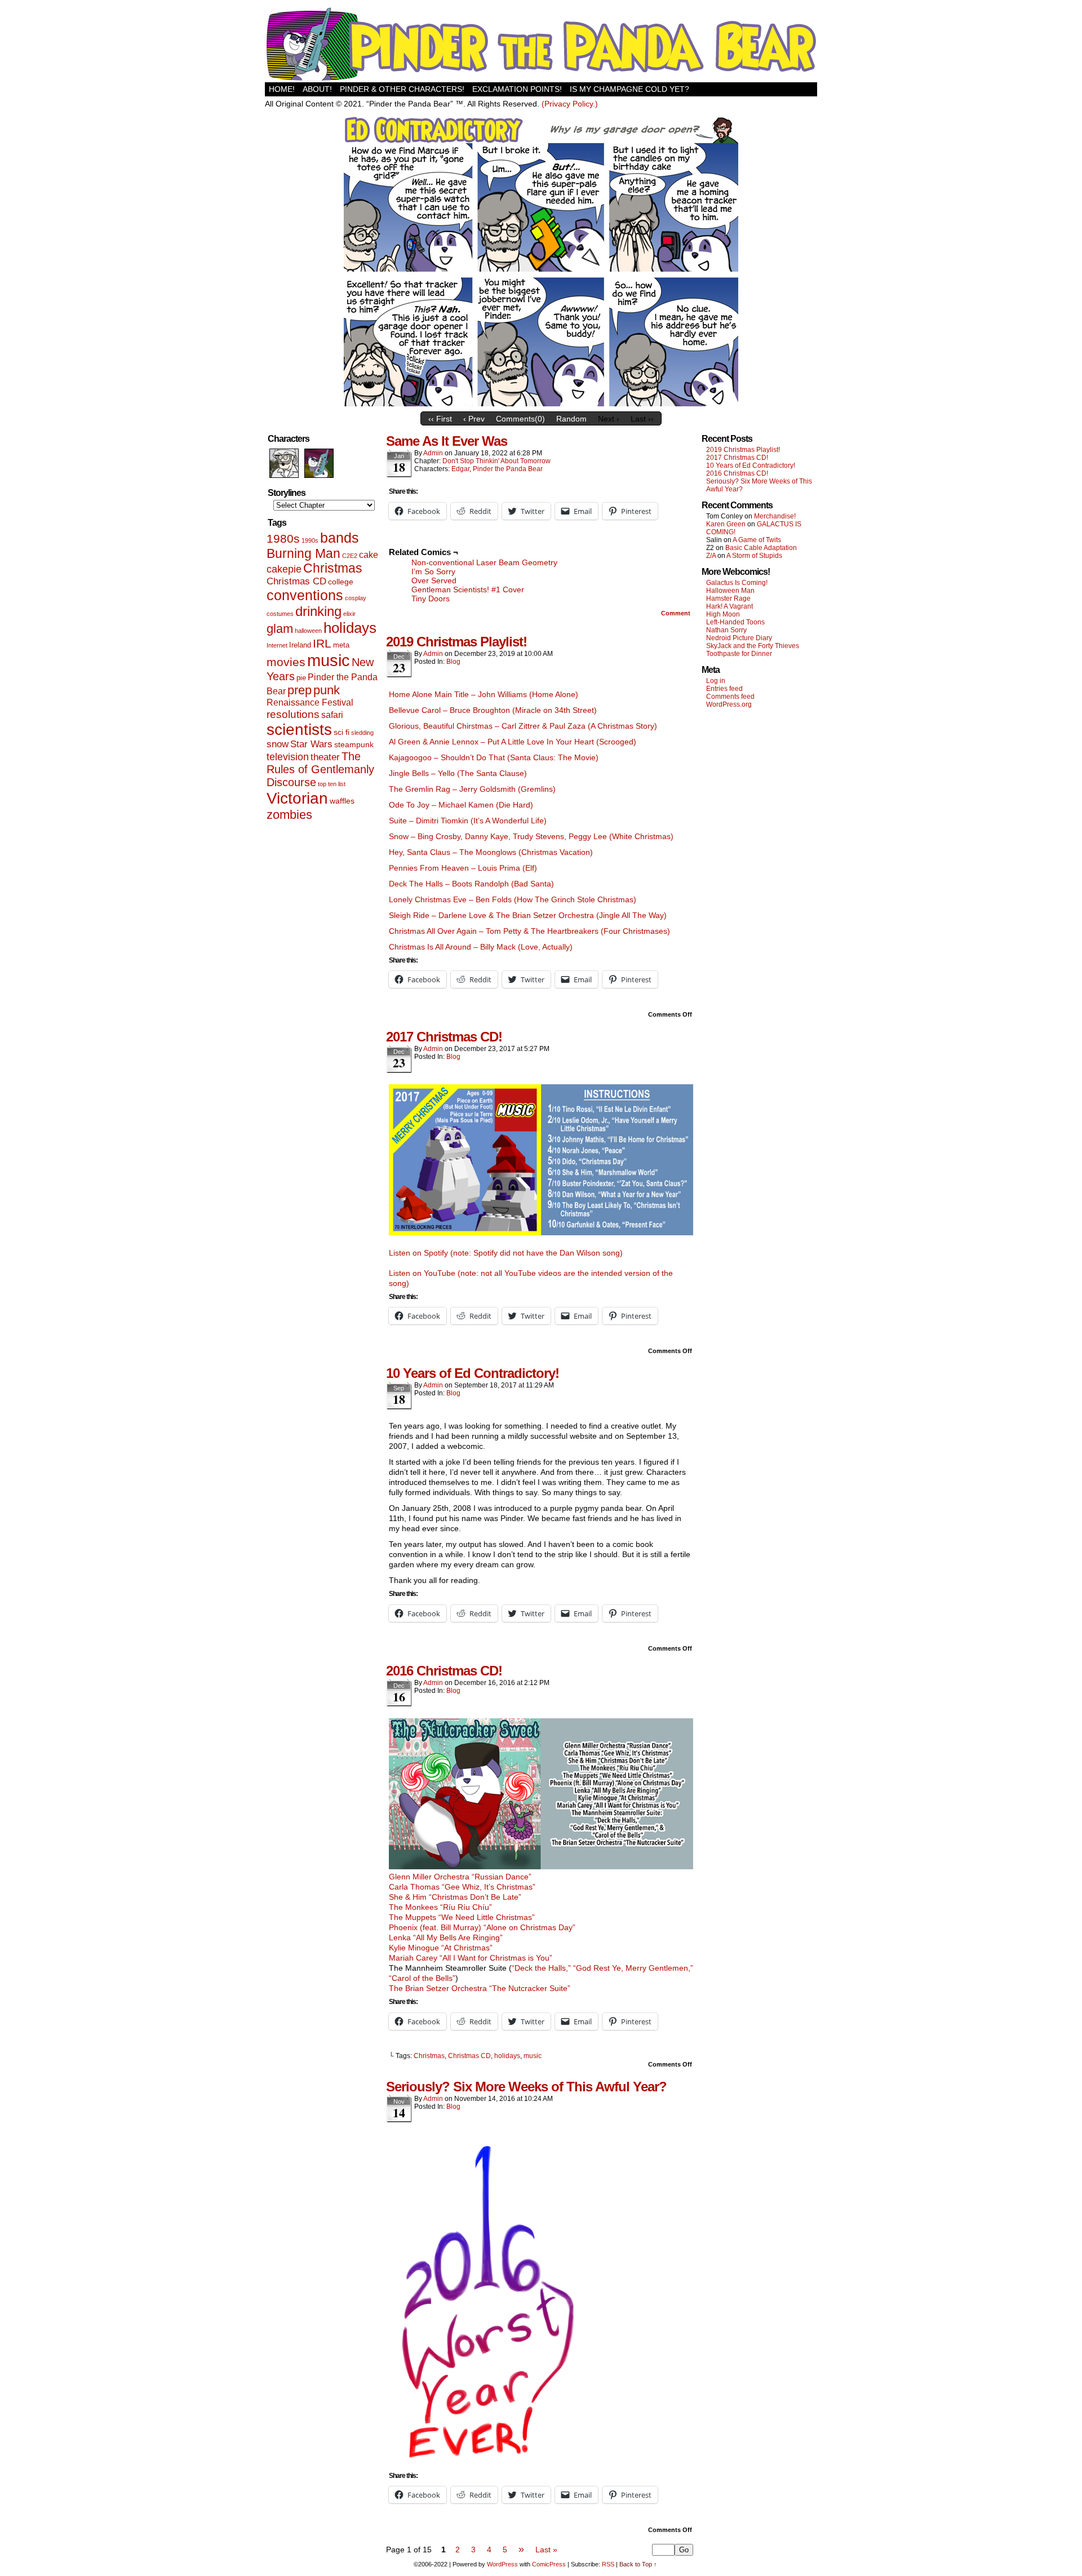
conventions (305, 595)
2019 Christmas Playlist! (456, 642)
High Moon (723, 614)
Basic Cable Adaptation (761, 548)
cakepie (284, 569)
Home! (282, 89)
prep (300, 690)
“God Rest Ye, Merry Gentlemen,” (633, 1968)
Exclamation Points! (517, 89)
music (329, 660)
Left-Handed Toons (735, 622)
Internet (277, 645)
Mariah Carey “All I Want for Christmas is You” (471, 1958)
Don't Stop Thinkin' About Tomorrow (496, 461)
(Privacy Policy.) (570, 104)
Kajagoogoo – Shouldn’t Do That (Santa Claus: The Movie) (494, 757)
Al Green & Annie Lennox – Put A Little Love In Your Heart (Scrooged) (513, 742)
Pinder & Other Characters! (402, 89)
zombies (289, 815)
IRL (322, 644)
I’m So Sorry (433, 571)
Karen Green (726, 524)
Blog (453, 662)
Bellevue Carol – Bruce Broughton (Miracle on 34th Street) (493, 710)
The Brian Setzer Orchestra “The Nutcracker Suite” (480, 1988)
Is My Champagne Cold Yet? (629, 89)
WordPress (502, 2564)
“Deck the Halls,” (541, 1968)
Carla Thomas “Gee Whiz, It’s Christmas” (462, 1887)
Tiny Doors (431, 598)
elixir (349, 614)
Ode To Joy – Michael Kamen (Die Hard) (461, 805)
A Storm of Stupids (754, 556)
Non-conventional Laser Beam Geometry (484, 562)
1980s (283, 538)
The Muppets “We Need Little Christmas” (462, 1917)
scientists (299, 730)
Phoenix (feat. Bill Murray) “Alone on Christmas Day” (482, 1927)
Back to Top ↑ (638, 2564)
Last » (546, 2550)
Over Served (434, 580)
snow (278, 744)
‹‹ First (440, 419)
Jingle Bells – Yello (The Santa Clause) (458, 773)
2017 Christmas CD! (444, 1037)
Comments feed (730, 697)
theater (325, 757)
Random (571, 419)
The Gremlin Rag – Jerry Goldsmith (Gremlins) (472, 789)
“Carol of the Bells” (422, 1978)
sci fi (342, 732)
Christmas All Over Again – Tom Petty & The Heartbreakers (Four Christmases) (529, 931)
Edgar (460, 469)
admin (433, 453)
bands (340, 538)
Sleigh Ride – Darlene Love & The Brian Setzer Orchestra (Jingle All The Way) (528, 915)
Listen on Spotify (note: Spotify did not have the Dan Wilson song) (506, 1253)
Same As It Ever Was (447, 441)
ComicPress (549, 2564)
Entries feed (724, 689)
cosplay (356, 598)
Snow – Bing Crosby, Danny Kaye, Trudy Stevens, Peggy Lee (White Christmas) (531, 836)
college (341, 582)
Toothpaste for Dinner (739, 654)
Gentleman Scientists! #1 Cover (468, 589)
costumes (280, 614)
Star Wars (311, 744)
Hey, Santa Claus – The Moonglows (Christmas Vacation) (491, 852)
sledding (362, 733)
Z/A (711, 556)
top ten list (332, 784)
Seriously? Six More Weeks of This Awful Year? (526, 2087)
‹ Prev (474, 419)
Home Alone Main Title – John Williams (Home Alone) (484, 694)
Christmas (333, 568)
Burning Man (303, 553)
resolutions (293, 714)
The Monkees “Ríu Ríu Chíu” (440, 1907)
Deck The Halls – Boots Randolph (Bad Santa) (471, 884)
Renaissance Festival (310, 702)
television (288, 757)
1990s (310, 540)
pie (301, 678)
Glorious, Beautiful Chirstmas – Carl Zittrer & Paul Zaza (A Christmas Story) (523, 726)
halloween (308, 631)
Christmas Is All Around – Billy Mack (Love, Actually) (481, 947)
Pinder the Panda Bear (508, 469)
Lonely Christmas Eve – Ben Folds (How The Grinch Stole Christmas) (513, 899)
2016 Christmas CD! (444, 1671)
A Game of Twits (757, 540)
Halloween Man (730, 591)
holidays (350, 628)
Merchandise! (775, 516)
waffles (342, 801)
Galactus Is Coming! (737, 583)
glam (280, 629)
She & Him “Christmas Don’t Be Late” (455, 1897)
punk (327, 690)
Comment (677, 613)
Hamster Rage (728, 598)
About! (317, 89)
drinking (318, 611)
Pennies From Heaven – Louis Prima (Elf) (463, 868)
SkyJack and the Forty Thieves (753, 646)
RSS (608, 2564)
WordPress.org (729, 704)
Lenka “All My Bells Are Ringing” (446, 1937)
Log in (716, 681)
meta (341, 645)
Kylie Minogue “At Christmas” (441, 1948)
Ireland (300, 645)
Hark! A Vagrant (730, 606)
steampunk (354, 744)
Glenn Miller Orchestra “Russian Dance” (460, 1877)
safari (332, 715)
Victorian (297, 798)
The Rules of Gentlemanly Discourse (320, 769)
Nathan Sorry (726, 630)
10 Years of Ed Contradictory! (473, 1373)
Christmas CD (296, 581)
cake (369, 555)
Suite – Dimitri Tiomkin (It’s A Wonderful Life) (468, 821)
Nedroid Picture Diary (739, 638)
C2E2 (350, 556)
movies (286, 662)
